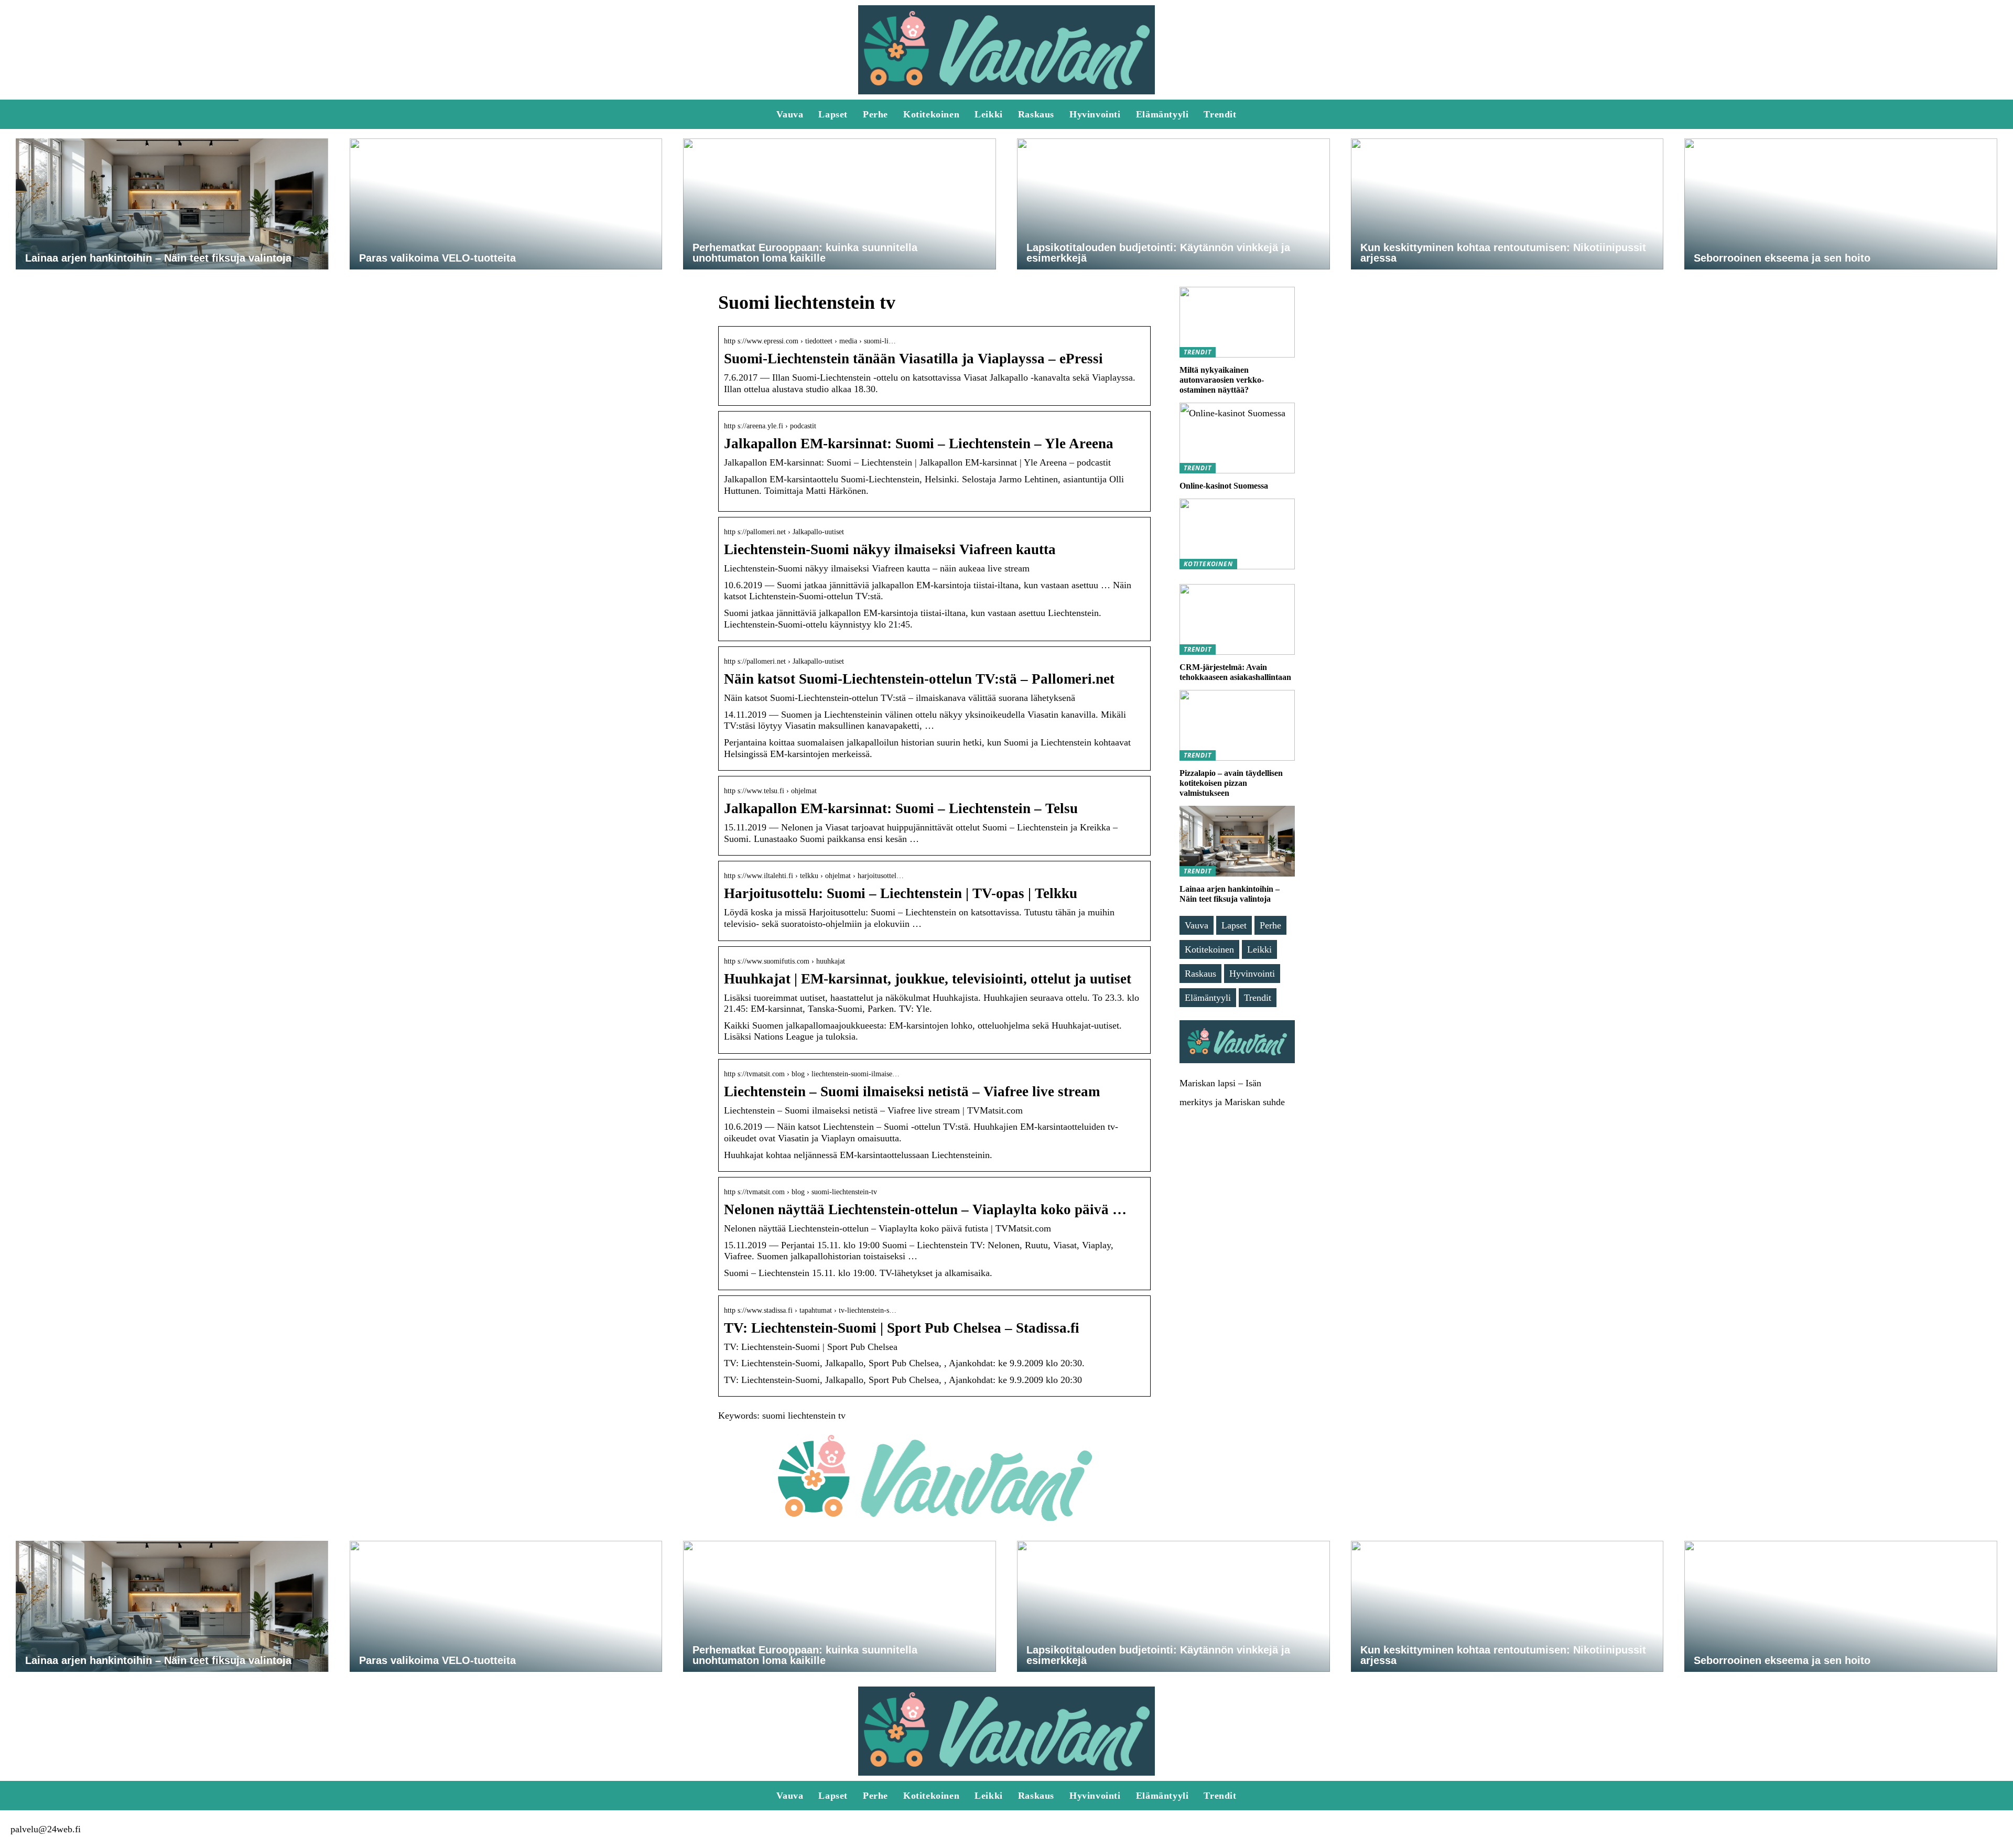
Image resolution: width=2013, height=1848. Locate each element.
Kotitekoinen (931, 114)
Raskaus (1036, 114)
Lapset (833, 114)
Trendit (1220, 114)
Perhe (875, 114)
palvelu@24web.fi (46, 1829)
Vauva (790, 114)
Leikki (989, 114)
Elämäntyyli (1162, 114)
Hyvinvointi (1095, 114)
